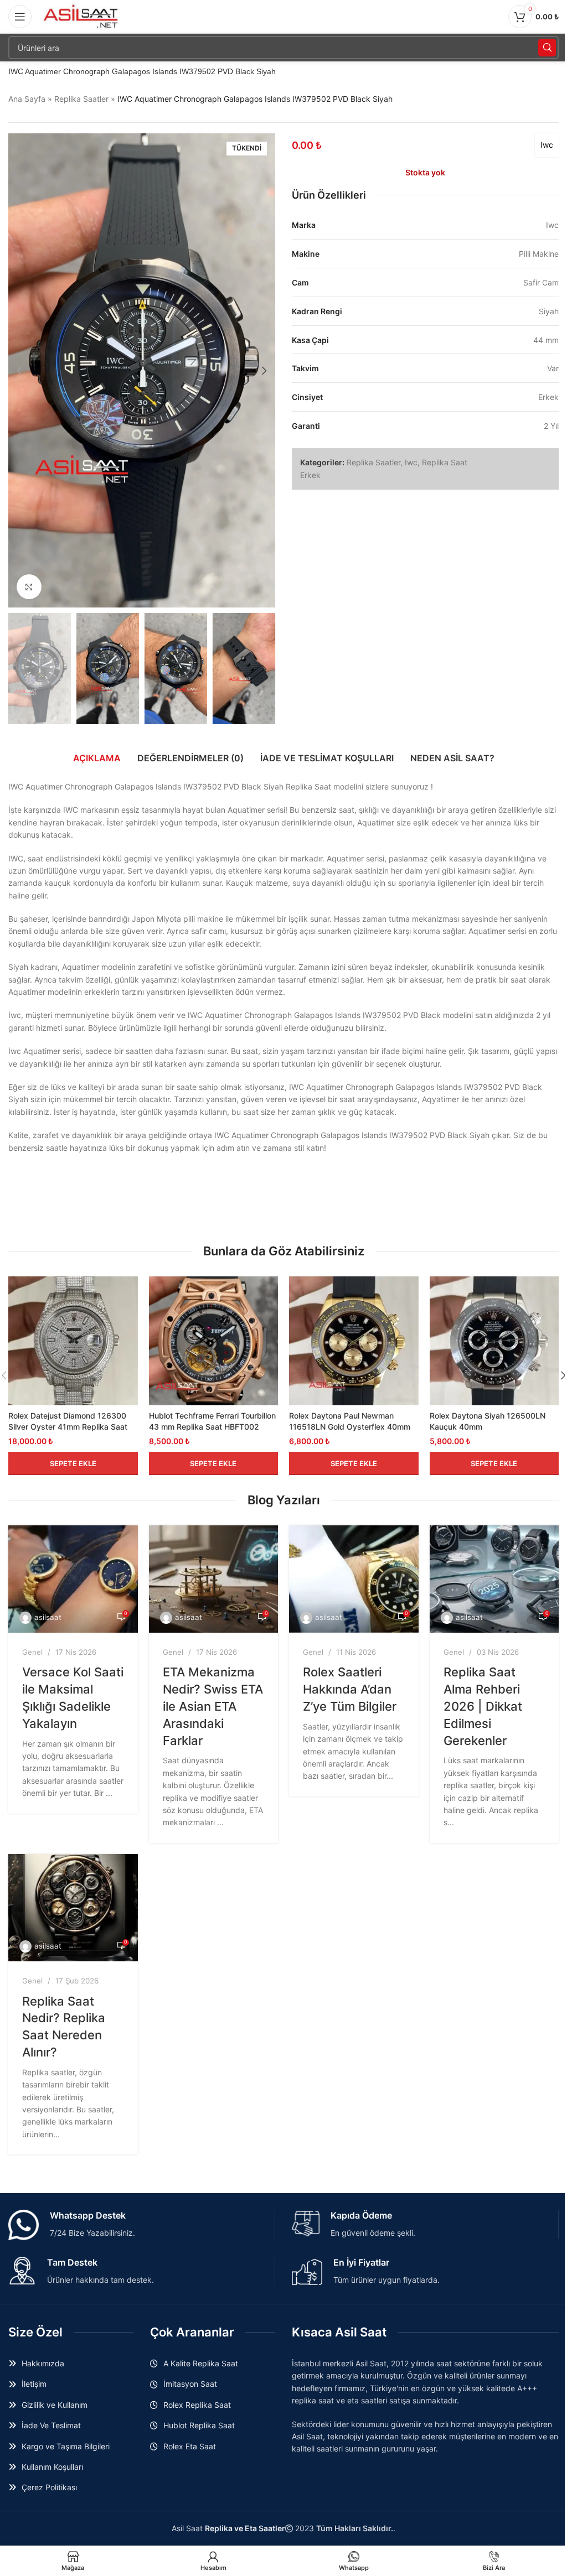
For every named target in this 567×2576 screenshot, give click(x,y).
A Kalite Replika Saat (201, 2363)
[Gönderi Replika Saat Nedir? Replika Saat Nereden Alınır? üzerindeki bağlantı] (73, 1908)
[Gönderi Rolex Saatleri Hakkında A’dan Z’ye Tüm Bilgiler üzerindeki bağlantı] (354, 1579)
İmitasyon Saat (190, 2384)
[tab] (97, 758)
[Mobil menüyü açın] (20, 17)
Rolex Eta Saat (190, 2446)
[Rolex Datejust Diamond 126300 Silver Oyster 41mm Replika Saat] (73, 1341)
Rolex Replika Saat (197, 2405)
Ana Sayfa (27, 99)
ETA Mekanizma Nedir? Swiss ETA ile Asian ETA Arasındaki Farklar (213, 1706)
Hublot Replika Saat (199, 2425)
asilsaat (48, 1617)
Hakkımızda (43, 2363)
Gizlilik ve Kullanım (55, 2405)
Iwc (547, 145)
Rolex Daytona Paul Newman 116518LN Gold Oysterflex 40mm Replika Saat (350, 1426)
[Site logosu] (81, 16)
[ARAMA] (547, 48)
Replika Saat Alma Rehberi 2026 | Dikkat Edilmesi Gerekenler (483, 1706)
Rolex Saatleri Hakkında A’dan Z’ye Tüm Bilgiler (350, 1689)
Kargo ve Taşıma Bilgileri (66, 2446)
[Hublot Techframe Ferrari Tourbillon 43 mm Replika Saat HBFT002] (214, 1341)
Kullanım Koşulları (52, 2467)
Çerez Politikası (49, 2487)
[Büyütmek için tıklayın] (29, 587)
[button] (19, 371)
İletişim (34, 2384)
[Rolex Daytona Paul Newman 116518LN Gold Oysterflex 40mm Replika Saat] (354, 1341)
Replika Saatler (81, 99)
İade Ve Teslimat (51, 2425)
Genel (32, 1652)
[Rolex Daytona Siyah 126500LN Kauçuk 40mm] (494, 1341)
